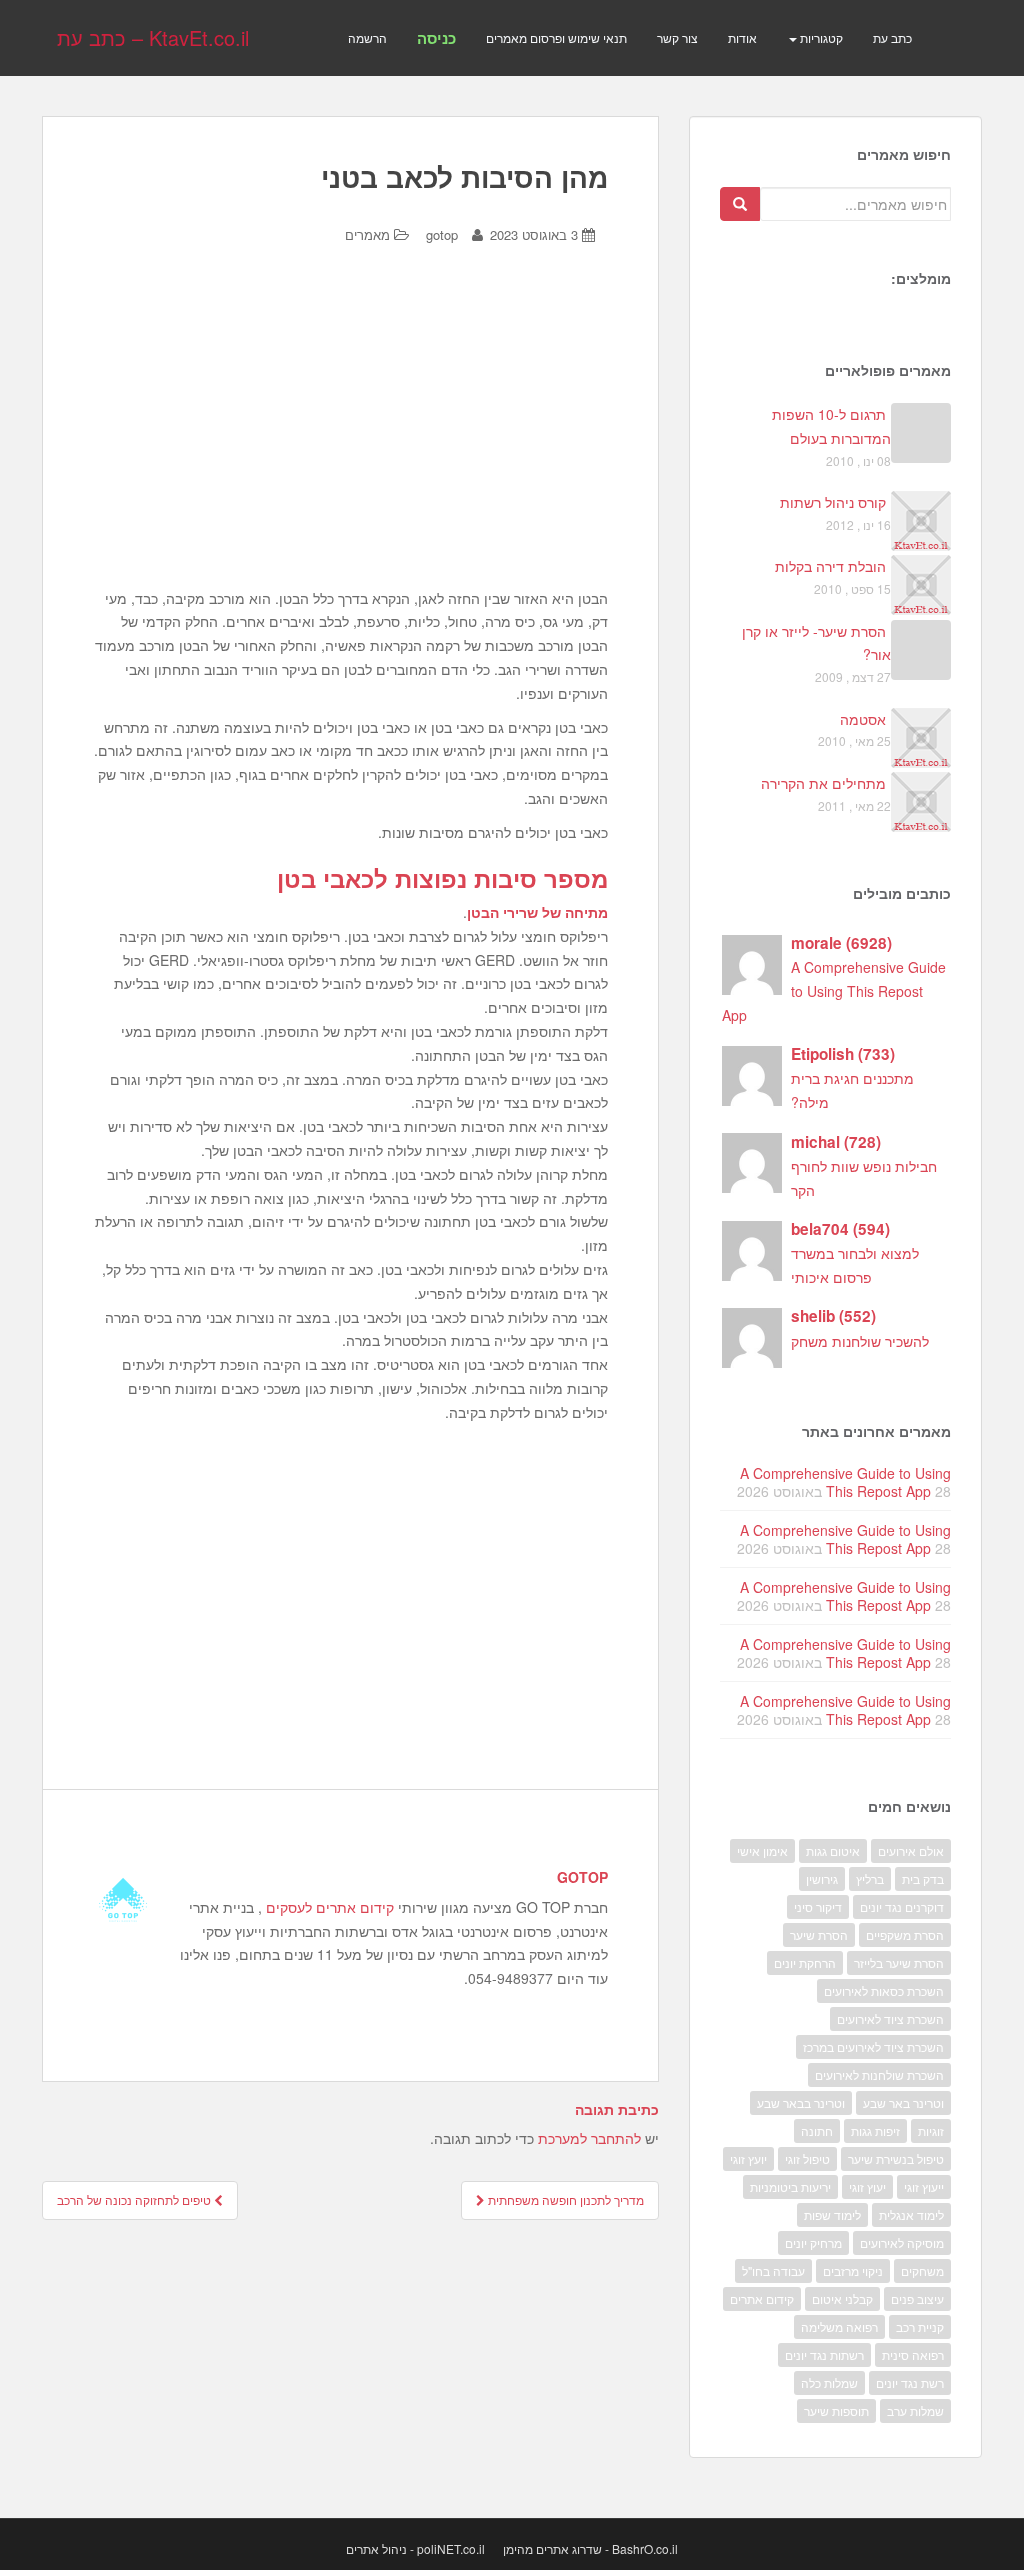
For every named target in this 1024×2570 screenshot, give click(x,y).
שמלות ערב (915, 2410)
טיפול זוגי (807, 2158)
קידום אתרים (762, 2298)
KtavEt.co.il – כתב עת (153, 37)
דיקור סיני (818, 1906)
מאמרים (367, 234)
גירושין (822, 1878)
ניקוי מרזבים (853, 2270)
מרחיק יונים (813, 2242)
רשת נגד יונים (910, 2382)
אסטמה (863, 719)
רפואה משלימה (839, 2326)
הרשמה (367, 37)
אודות (742, 37)
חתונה (817, 2130)
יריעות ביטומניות (790, 2186)
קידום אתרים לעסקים (330, 1907)
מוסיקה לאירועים (902, 2242)
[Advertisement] (350, 432)
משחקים (922, 2270)
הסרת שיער (819, 1934)
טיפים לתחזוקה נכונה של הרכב (135, 2199)
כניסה (436, 38)
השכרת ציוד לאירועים (890, 2018)
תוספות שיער (836, 2410)
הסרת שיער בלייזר (899, 1962)
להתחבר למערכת (589, 2138)
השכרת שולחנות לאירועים (879, 2074)
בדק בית (923, 1878)
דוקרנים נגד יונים (902, 1906)
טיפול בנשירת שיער (896, 2158)
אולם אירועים (911, 1850)
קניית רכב (920, 2326)
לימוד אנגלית (911, 2214)
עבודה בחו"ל (773, 2270)
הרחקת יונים (805, 1962)
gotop (442, 234)
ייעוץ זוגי (924, 2186)
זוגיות (931, 2130)
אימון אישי (762, 1850)
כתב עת (892, 37)
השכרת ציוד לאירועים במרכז (873, 2046)
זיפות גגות (875, 2130)
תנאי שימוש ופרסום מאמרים (556, 37)
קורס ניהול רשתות (833, 502)
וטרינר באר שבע (903, 2102)
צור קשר (677, 37)
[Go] (740, 204)
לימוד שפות (832, 2214)
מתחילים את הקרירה (823, 783)
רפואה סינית (913, 2354)
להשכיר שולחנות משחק (860, 1341)
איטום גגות (833, 1850)
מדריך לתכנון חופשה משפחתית (564, 2199)
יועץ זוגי (748, 2158)
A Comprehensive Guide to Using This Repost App (833, 991)
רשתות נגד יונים (824, 2354)
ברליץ (870, 1878)
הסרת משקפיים (905, 1934)
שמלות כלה (829, 2382)
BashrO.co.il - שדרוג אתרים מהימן (590, 2548)
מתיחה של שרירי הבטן (537, 912)
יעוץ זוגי (867, 2186)
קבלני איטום (842, 2298)
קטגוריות (820, 37)
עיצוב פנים (917, 2298)
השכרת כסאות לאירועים (884, 1990)
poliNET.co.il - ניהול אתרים (415, 2548)
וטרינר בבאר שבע (801, 2102)
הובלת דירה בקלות (830, 566)
